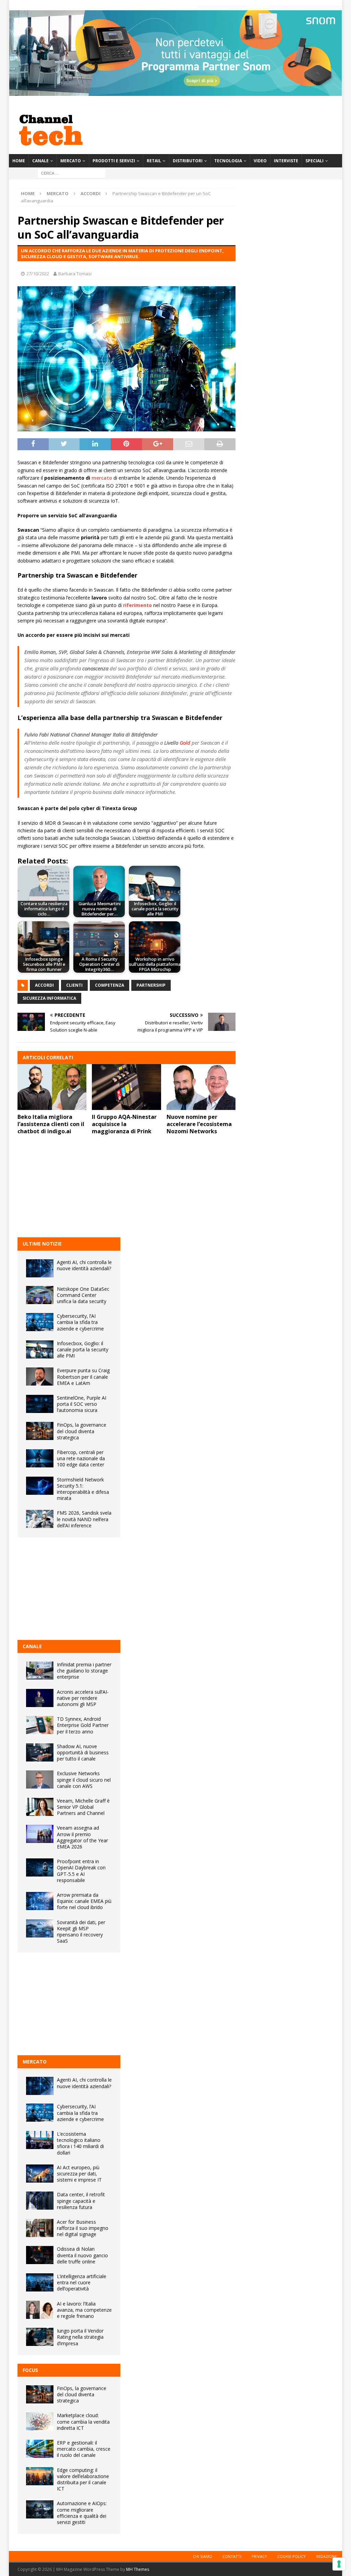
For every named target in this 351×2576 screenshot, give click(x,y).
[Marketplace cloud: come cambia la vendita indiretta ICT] (40, 2421)
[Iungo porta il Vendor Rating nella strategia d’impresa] (40, 2337)
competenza (110, 985)
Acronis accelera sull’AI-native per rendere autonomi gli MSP (83, 1698)
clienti (74, 985)
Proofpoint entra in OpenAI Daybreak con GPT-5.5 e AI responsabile (81, 1871)
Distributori (188, 161)
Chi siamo (203, 2556)
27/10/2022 (38, 274)
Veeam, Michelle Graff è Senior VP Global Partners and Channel (83, 1807)
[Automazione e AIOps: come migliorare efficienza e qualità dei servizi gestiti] (40, 2509)
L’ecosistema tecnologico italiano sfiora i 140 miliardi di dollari (80, 2143)
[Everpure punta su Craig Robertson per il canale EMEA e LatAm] (40, 1377)
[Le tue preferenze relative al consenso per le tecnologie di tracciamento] (339, 2564)
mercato (102, 478)
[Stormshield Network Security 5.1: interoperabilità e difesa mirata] (40, 1486)
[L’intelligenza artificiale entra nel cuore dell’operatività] (40, 2282)
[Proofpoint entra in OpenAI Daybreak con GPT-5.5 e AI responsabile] (40, 1867)
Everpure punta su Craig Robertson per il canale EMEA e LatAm (83, 1377)
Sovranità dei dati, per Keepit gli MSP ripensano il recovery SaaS (81, 1932)
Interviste (286, 161)
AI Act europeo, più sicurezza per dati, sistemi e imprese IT (79, 2174)
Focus (30, 2370)
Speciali (314, 161)
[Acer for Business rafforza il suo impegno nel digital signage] (40, 2228)
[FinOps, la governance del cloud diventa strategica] (40, 1431)
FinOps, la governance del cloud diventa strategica (82, 1431)
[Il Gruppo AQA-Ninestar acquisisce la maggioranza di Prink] (126, 1087)
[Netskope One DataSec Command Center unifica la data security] (40, 1295)
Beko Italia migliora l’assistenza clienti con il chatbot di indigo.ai (51, 1124)
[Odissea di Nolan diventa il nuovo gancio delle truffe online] (40, 2255)
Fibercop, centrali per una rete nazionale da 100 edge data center (81, 1458)
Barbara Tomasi (75, 274)
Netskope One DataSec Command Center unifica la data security (83, 1295)
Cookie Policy (292, 2556)
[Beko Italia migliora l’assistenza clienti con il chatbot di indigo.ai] (52, 1087)
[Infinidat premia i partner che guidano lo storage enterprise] (40, 1671)
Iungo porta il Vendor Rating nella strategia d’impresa (80, 2337)
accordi (44, 985)
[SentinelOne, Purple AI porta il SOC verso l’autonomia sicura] (40, 1404)
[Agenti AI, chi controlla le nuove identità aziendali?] (40, 1268)
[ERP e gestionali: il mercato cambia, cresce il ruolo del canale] (40, 2449)
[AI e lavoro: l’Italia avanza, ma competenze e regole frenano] (40, 2310)
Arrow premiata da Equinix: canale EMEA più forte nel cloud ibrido (84, 1901)
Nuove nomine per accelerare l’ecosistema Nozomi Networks (199, 1124)
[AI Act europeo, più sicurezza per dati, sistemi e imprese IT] (40, 2174)
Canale (40, 161)
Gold (185, 743)
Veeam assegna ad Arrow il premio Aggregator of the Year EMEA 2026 (82, 1837)
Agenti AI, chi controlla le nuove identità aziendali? (84, 1265)
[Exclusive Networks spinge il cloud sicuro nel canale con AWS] (40, 1779)
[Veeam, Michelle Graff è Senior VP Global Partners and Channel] (40, 1807)
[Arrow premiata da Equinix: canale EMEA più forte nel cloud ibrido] (40, 1901)
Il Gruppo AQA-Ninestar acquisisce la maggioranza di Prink (124, 1124)
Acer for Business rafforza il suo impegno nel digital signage (83, 2228)
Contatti (232, 2556)
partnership (151, 985)
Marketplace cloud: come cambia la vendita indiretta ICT (83, 2421)
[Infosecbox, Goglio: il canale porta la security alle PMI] (40, 1349)
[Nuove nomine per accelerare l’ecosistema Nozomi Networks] (201, 1087)
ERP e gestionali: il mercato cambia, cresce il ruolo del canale (84, 2449)
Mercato (71, 161)
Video (260, 161)
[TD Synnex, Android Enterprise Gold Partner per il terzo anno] (40, 1725)
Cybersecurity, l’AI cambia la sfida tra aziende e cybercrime (80, 1322)
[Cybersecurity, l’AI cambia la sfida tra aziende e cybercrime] (40, 1322)
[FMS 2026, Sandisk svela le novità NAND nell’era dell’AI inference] (40, 1519)
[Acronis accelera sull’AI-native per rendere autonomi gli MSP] (40, 1698)
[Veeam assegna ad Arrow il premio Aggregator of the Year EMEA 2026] (40, 1834)
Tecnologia (228, 161)
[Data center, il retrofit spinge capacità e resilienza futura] (40, 2201)
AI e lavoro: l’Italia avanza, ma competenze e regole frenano (84, 2310)
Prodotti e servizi (114, 161)
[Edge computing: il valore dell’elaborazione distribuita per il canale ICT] (40, 2476)
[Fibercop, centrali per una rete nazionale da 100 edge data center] (40, 1458)
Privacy (259, 2556)
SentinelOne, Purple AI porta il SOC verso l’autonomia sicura (82, 1404)
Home (19, 161)
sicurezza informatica (49, 998)
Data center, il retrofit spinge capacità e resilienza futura (81, 2201)
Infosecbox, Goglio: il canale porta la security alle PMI (83, 1349)
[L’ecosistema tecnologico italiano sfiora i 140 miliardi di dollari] (40, 2140)
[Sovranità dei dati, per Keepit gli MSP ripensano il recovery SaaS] (40, 1928)
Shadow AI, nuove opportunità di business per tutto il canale (83, 1752)
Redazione (326, 2556)
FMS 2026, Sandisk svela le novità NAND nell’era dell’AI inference (84, 1519)
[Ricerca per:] (72, 173)
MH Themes (138, 2569)
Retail (154, 161)
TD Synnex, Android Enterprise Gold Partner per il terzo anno (83, 1725)
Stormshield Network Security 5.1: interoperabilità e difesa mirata (83, 1489)
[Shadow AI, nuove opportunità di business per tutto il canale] (40, 1752)
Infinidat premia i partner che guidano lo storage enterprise (84, 1671)
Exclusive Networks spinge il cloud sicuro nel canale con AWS (84, 1779)
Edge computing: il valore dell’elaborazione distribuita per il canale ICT (83, 2479)
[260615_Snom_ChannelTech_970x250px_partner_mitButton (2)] (175, 92)
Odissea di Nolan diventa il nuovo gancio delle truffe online (82, 2255)
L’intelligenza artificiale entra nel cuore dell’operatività (82, 2282)
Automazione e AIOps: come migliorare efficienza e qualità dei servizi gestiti (82, 2513)
